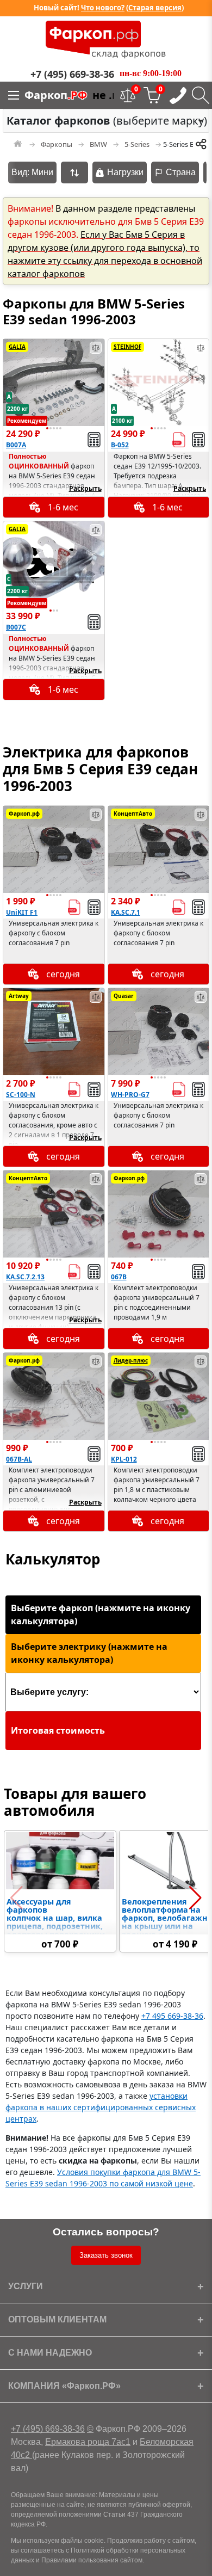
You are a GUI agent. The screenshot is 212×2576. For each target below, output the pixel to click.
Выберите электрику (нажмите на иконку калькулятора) (89, 1653)
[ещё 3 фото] (54, 383)
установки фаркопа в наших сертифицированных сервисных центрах (101, 2107)
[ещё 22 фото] (159, 849)
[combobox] (106, 121)
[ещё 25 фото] (54, 1214)
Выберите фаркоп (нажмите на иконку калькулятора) (101, 1614)
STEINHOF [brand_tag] (127, 347)
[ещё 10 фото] (159, 1214)
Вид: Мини (32, 172)
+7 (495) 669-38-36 (48, 2429)
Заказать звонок (106, 2255)
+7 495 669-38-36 (172, 2016)
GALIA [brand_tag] (17, 347)
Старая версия (155, 8)
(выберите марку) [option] (103, 121)
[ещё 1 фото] (159, 383)
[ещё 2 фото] (159, 1396)
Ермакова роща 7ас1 (88, 2442)
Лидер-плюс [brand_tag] (131, 1360)
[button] (47, 428)
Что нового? (103, 8)
